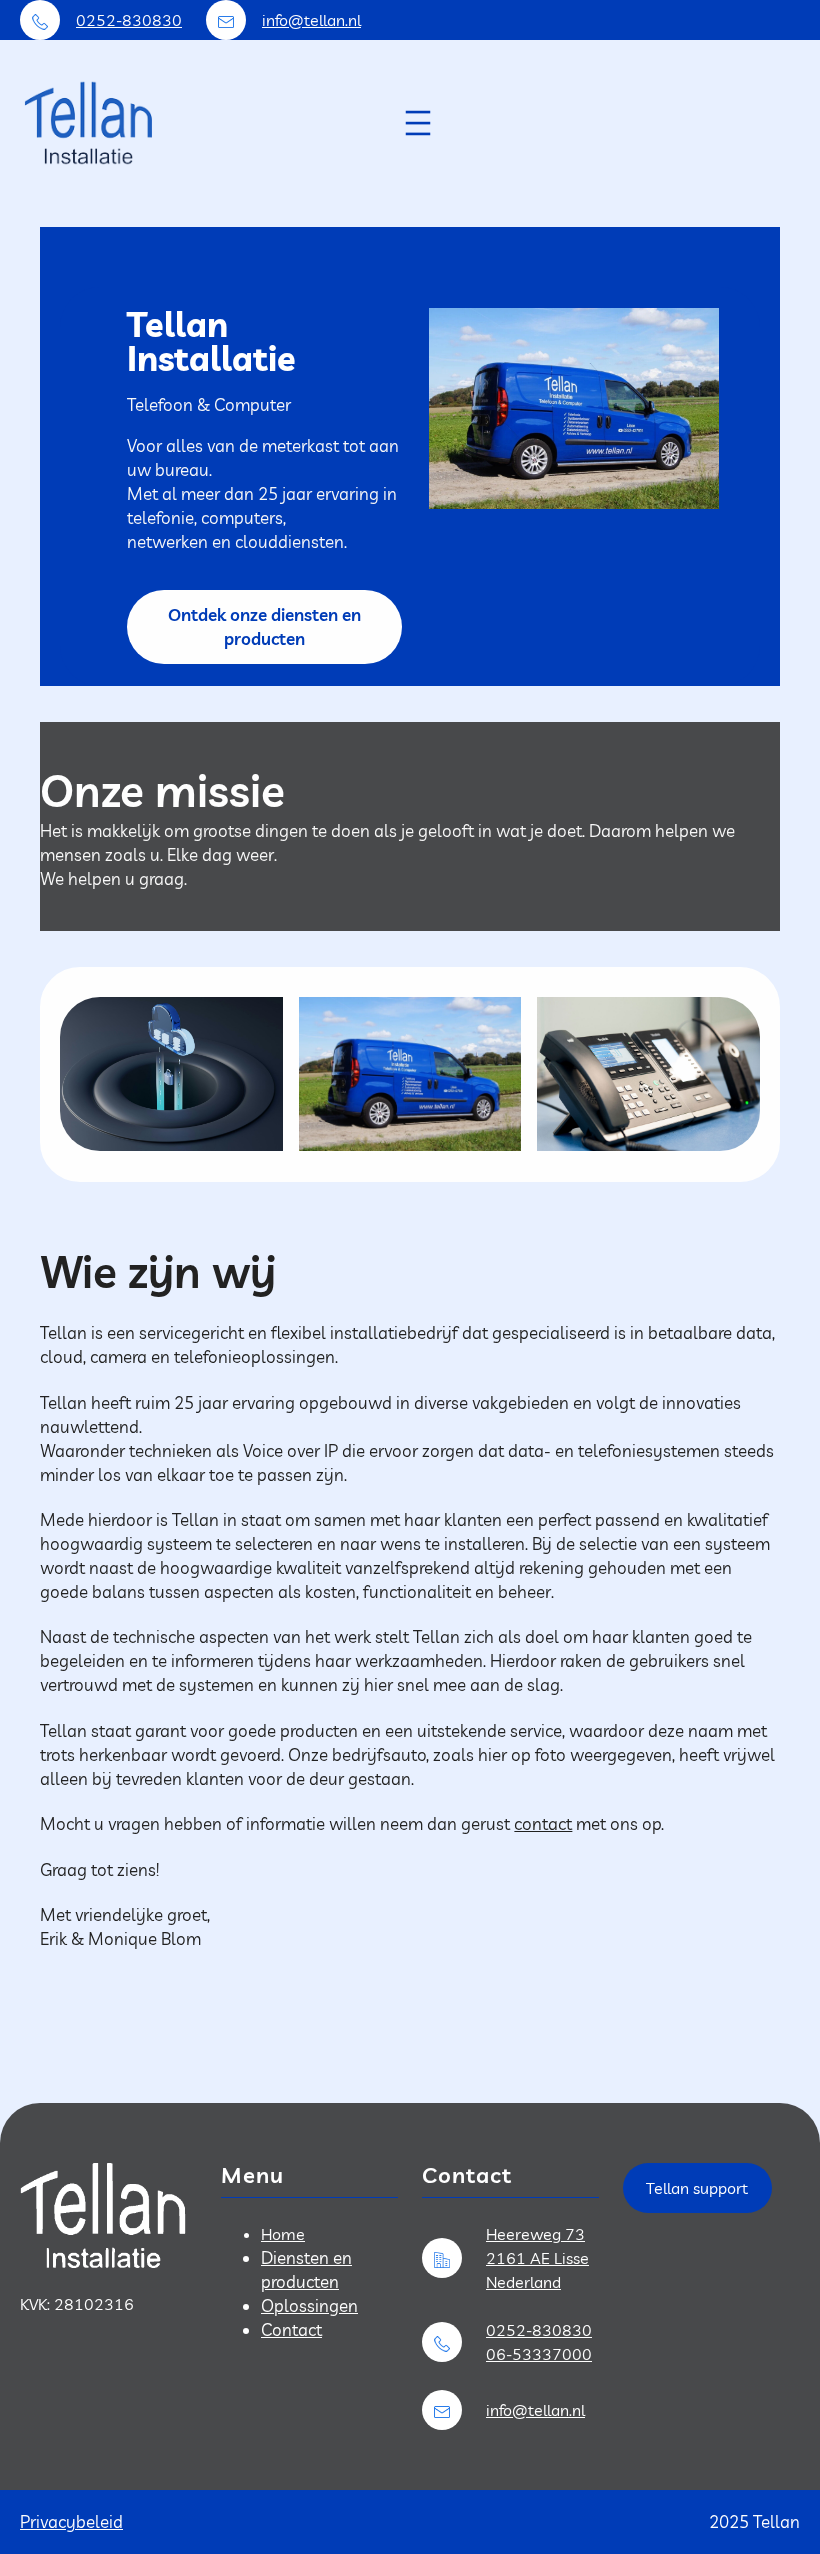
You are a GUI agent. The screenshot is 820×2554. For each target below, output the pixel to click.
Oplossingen (309, 2305)
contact (543, 1823)
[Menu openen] (418, 123)
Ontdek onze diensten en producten (264, 626)
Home (283, 2234)
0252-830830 (129, 20)
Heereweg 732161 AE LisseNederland (537, 2258)
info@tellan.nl (311, 20)
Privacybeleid (71, 2521)
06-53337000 (539, 2354)
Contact (291, 2329)
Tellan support (697, 2188)
